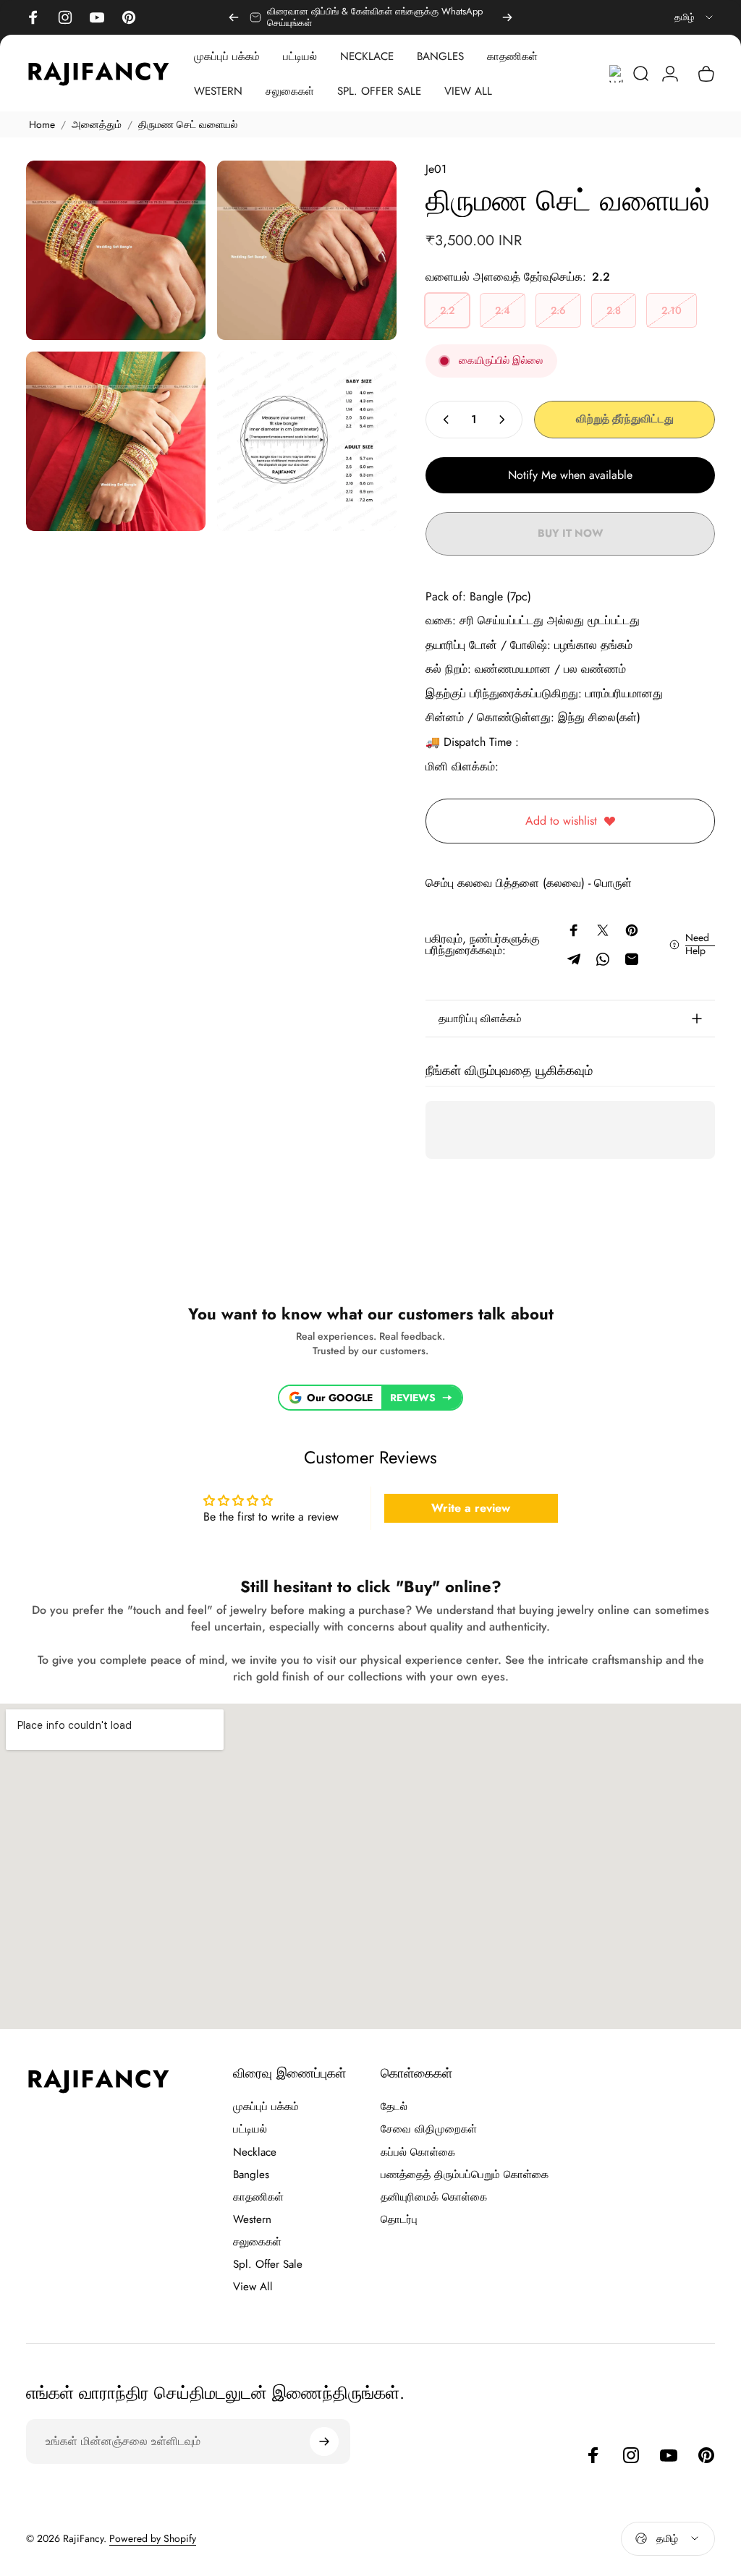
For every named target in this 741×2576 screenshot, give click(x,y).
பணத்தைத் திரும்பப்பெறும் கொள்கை (465, 2175)
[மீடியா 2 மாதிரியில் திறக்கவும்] (307, 250)
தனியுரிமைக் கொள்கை (434, 2197)
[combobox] (695, 17)
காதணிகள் (258, 2197)
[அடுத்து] (507, 17)
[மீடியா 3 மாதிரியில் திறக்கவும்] (116, 441)
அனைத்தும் (97, 124)
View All (253, 2287)
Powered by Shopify (153, 2538)
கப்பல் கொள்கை (418, 2152)
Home (42, 124)
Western (252, 2220)
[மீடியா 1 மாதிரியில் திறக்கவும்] (116, 250)
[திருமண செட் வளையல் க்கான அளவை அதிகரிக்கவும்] (505, 420)
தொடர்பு (399, 2220)
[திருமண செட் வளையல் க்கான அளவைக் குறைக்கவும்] (443, 420)
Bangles (251, 2175)
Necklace (255, 2152)
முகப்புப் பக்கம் (266, 2107)
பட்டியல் (250, 2129)
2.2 (447, 310)
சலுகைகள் (257, 2242)
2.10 (672, 310)
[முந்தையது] (234, 17)
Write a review (471, 1508)
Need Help (697, 944)
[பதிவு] (324, 2441)
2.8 (614, 310)
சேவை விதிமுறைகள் (429, 2129)
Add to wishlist (561, 821)
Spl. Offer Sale (268, 2265)
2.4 (503, 310)
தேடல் (394, 2107)
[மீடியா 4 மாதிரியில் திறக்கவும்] (307, 441)
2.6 (558, 310)
